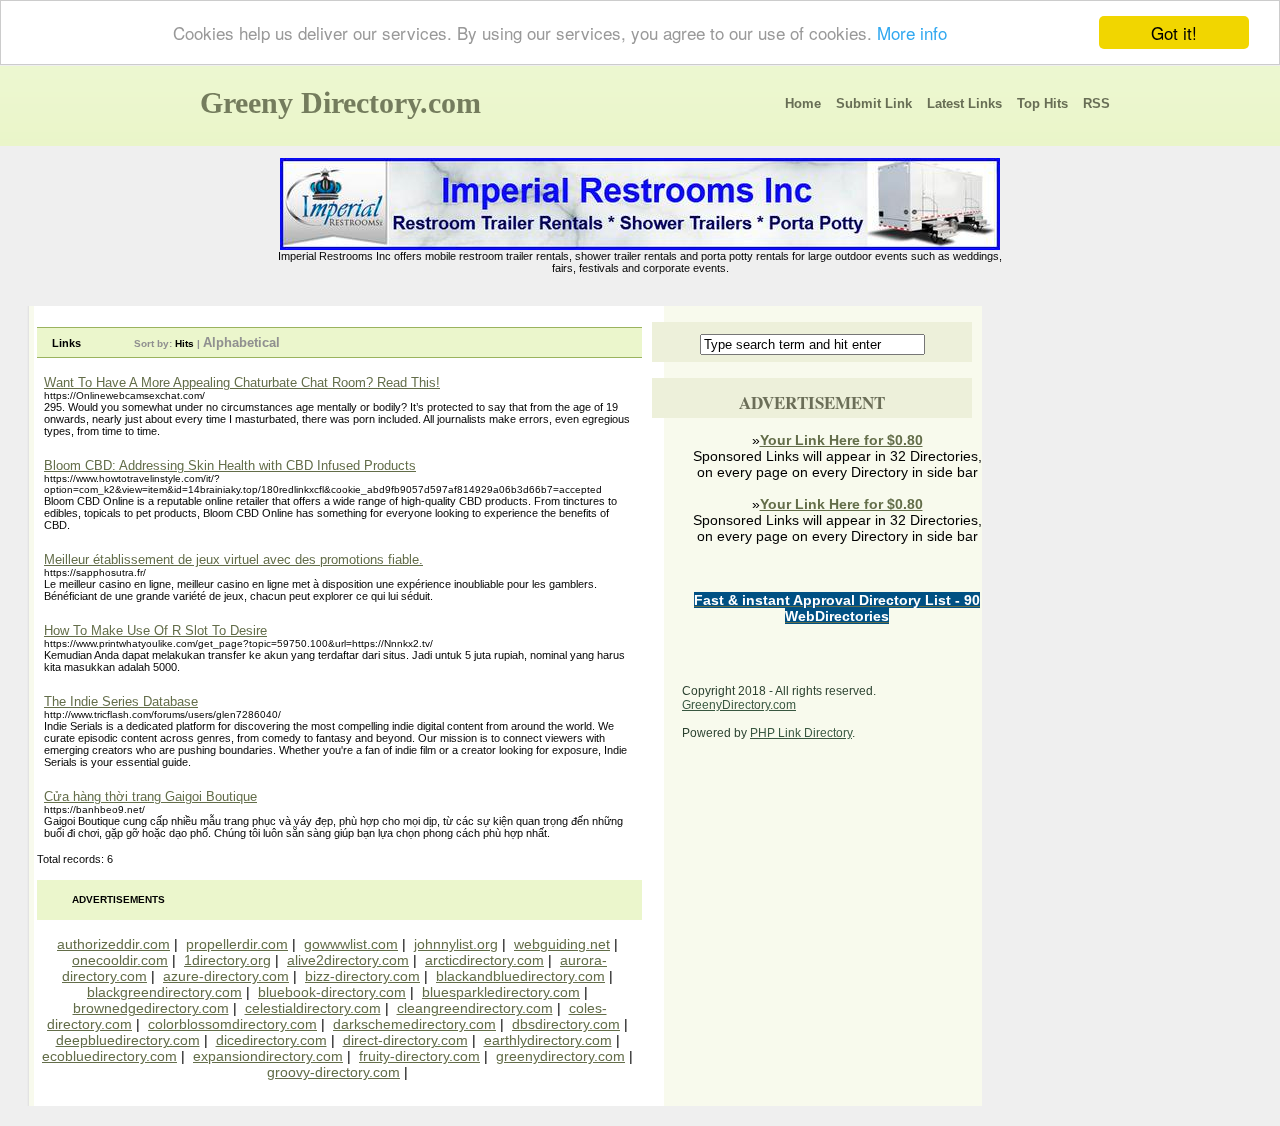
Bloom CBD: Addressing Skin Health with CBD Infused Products (230, 465)
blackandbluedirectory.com (520, 976)
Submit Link (874, 103)
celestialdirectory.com (313, 1008)
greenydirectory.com (560, 1056)
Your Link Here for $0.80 (841, 440)
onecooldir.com (120, 960)
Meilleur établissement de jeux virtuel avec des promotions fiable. (233, 559)
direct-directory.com (405, 1040)
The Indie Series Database (121, 701)
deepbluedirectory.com (128, 1040)
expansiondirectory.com (268, 1056)
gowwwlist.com (351, 944)
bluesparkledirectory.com (501, 992)
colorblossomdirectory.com (232, 1024)
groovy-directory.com (333, 1072)
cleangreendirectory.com (475, 1008)
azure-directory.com (226, 976)
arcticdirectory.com (484, 960)
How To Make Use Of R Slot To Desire (155, 630)
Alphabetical (241, 342)
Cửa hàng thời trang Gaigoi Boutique (150, 796)
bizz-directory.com (362, 976)
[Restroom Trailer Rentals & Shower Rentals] (640, 246)
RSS (1096, 103)
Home (803, 103)
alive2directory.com (348, 960)
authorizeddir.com (113, 944)
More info (912, 33)
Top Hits (1042, 103)
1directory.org (227, 960)
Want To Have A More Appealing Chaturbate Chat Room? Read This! (242, 382)
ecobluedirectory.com (109, 1056)
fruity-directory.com (419, 1056)
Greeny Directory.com (340, 102)
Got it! (1174, 32)
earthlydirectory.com (548, 1040)
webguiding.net (562, 944)
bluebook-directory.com (332, 992)
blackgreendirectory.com (164, 992)
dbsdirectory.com (566, 1024)
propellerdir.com (237, 944)
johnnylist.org (456, 944)
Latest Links (964, 103)
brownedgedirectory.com (151, 1008)
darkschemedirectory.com (414, 1024)
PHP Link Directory (801, 733)
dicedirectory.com (271, 1040)
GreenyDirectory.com (739, 705)
